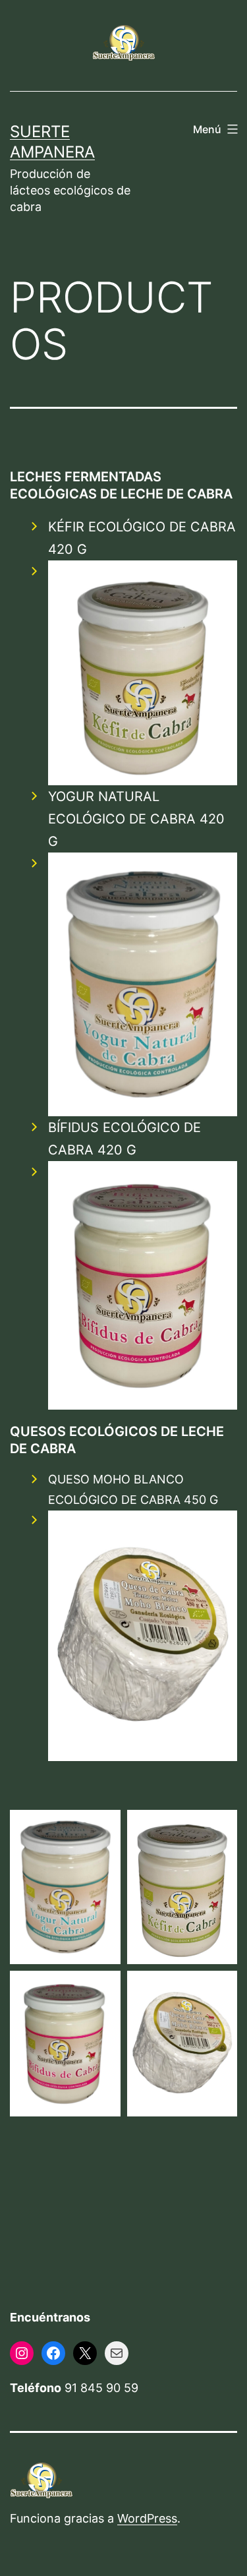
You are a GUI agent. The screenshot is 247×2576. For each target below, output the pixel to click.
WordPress (147, 2518)
